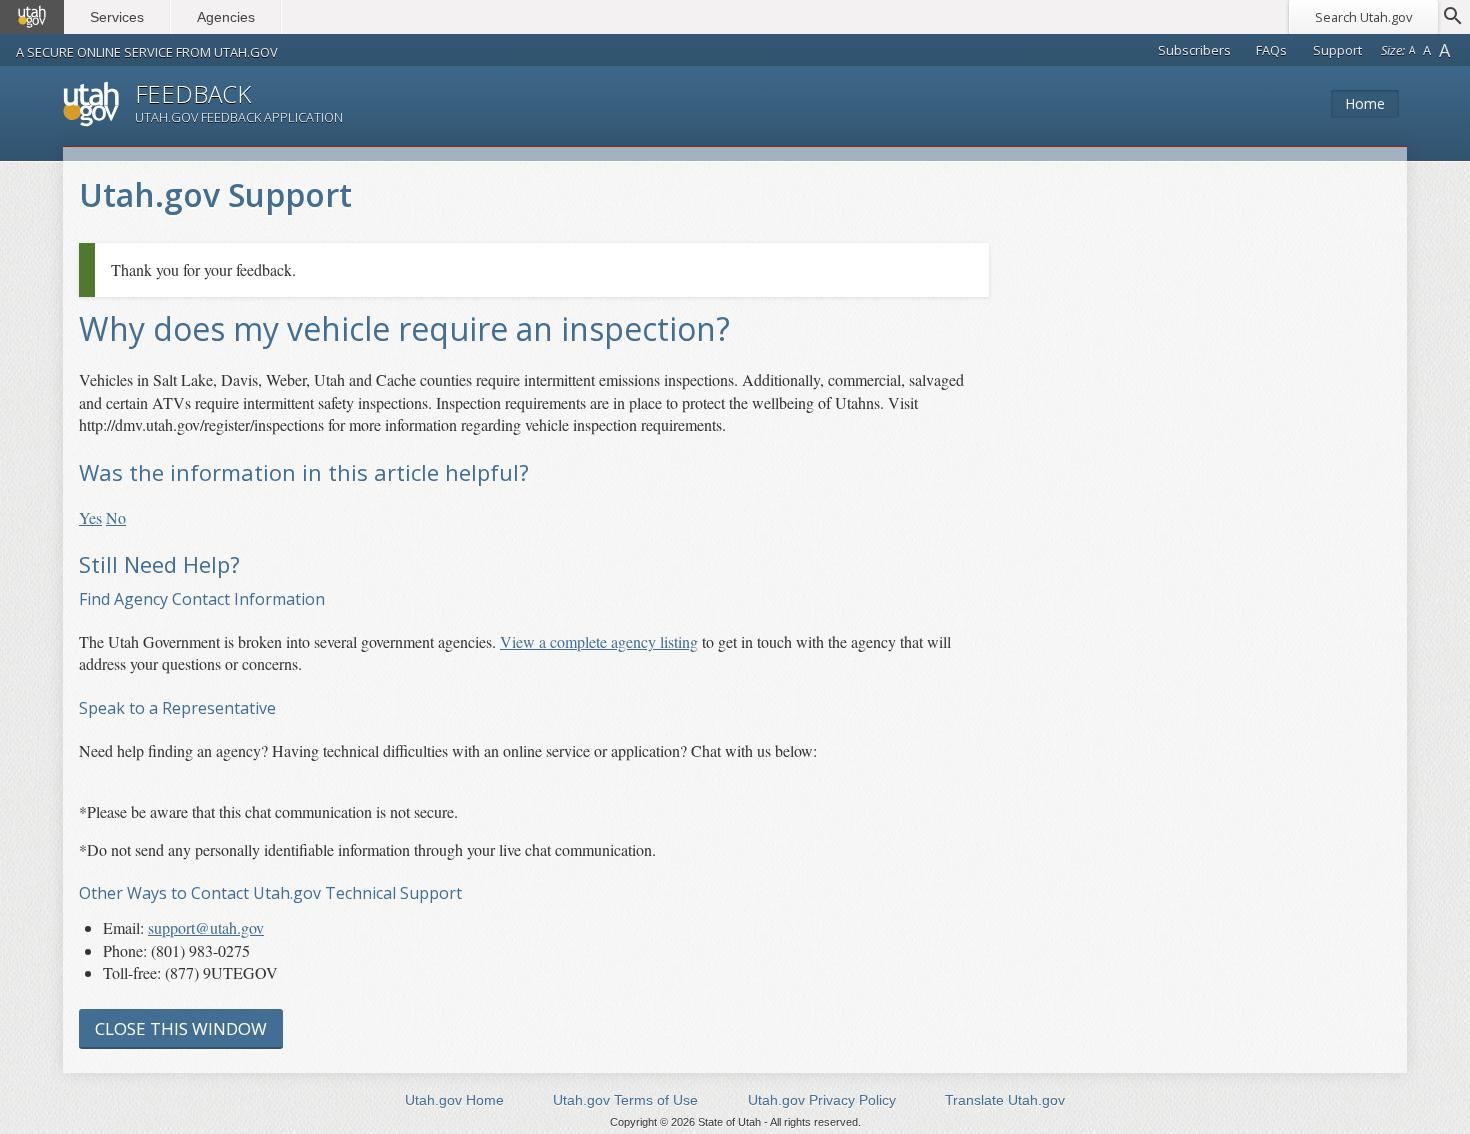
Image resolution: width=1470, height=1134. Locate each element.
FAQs (1271, 50)
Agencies (226, 17)
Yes (90, 517)
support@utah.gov (206, 927)
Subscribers (1194, 50)
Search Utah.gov (1363, 17)
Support (1337, 50)
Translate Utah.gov (1005, 1100)
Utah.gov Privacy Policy (822, 1100)
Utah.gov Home (454, 1100)
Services (117, 17)
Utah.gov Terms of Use (625, 1100)
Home (1365, 103)
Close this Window (181, 1028)
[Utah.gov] (32, 17)
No (116, 517)
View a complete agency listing (599, 641)
